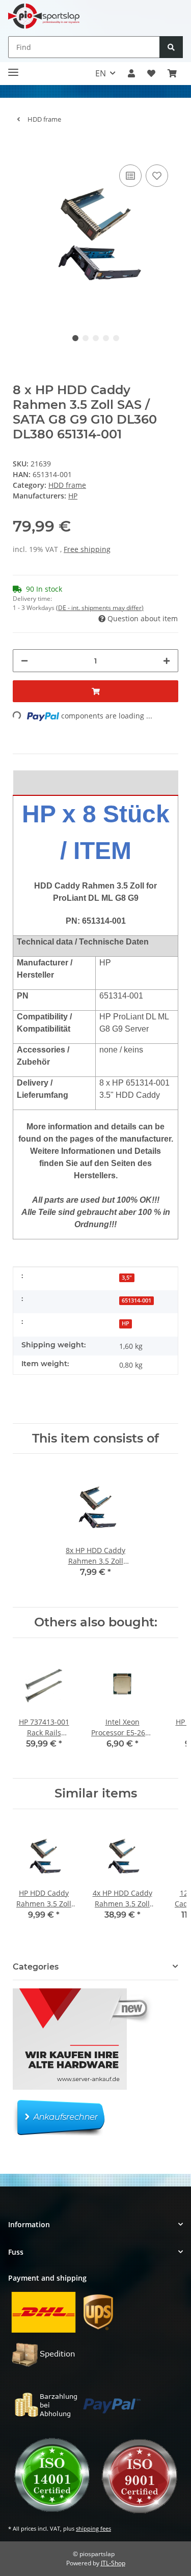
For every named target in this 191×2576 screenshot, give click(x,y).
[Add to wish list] (157, 176)
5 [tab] (116, 338)
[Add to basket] (21, 147)
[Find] (171, 47)
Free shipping (87, 549)
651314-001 (137, 1300)
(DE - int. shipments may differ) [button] (100, 608)
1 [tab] (75, 338)
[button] (131, 73)
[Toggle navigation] (13, 68)
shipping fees (93, 2528)
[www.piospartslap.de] (44, 16)
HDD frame (67, 485)
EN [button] (101, 73)
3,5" (127, 1278)
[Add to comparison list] (130, 176)
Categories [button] (36, 1967)
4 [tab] (106, 338)
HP (126, 1323)
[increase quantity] (167, 661)
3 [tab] (96, 338)
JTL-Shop (113, 2563)
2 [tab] (86, 338)
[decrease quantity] (24, 661)
